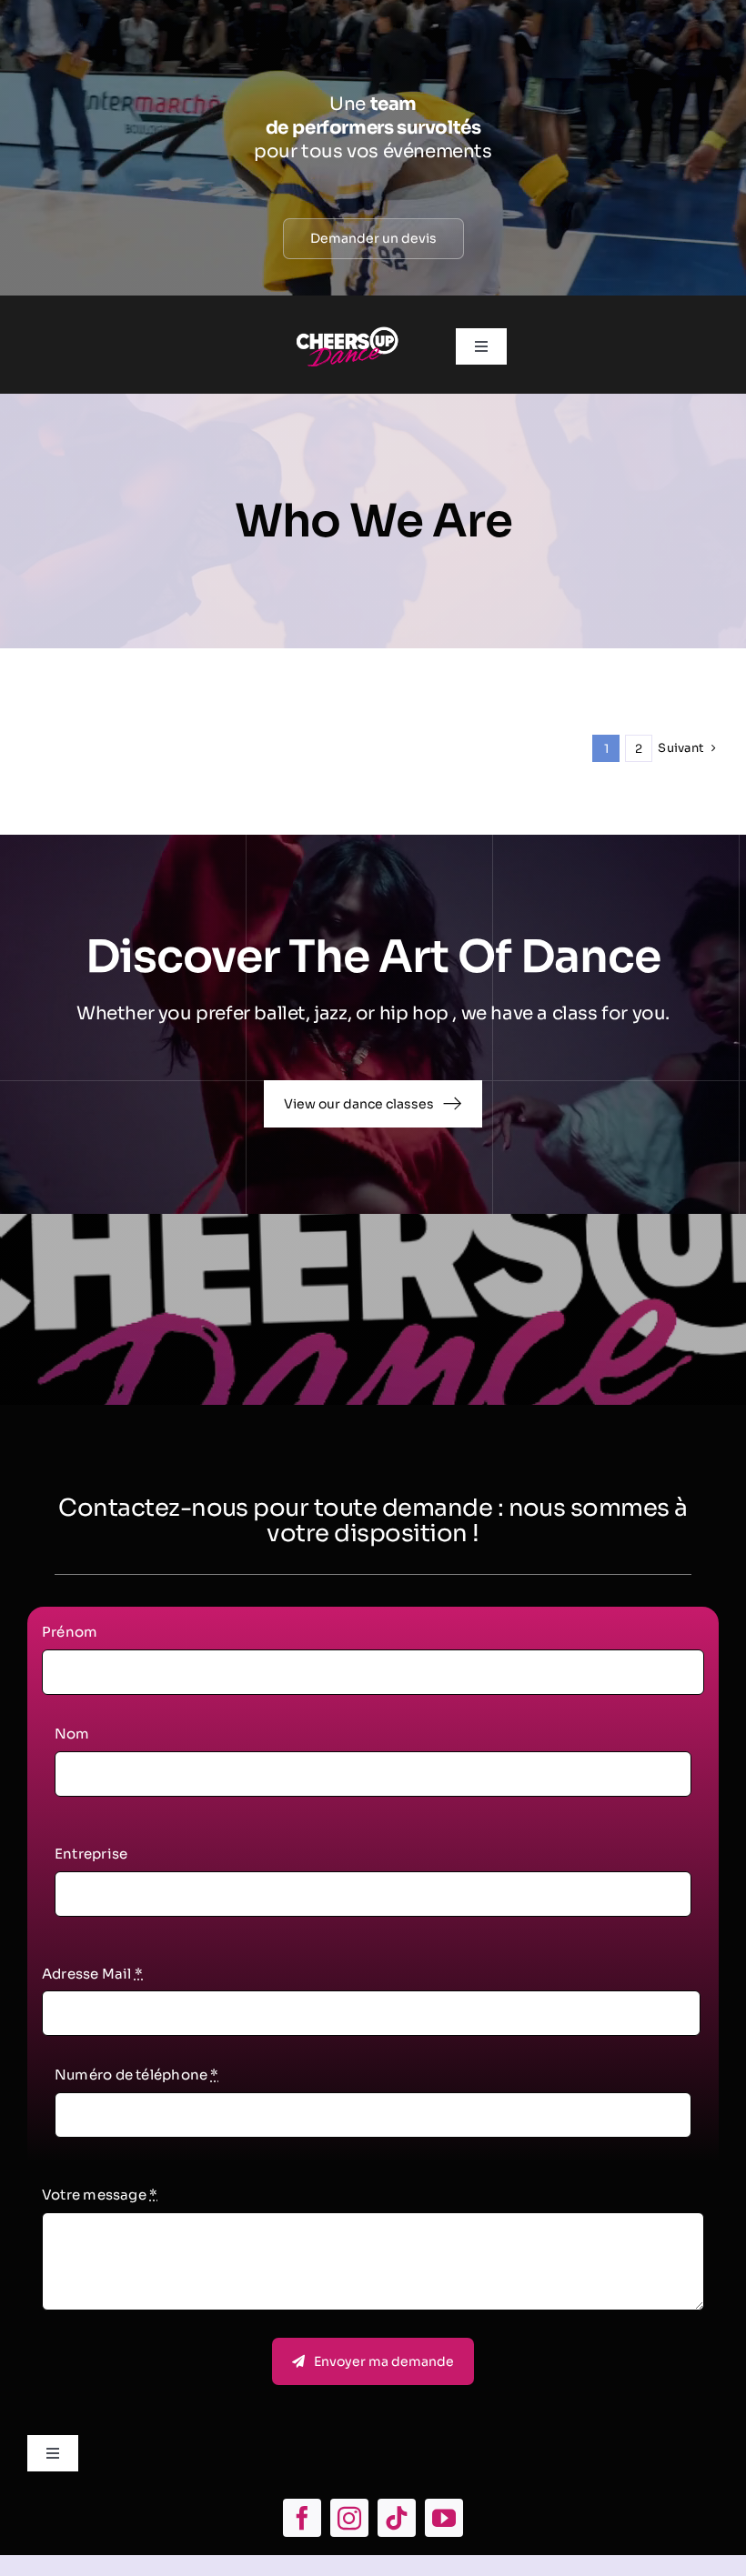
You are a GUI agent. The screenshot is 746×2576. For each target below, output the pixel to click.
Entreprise (91, 1854)
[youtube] (444, 2518)
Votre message (100, 2195)
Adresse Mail (92, 1974)
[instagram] (349, 2518)
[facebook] (302, 2518)
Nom (72, 1734)
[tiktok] (397, 2518)
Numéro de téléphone (137, 2075)
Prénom (70, 1632)
